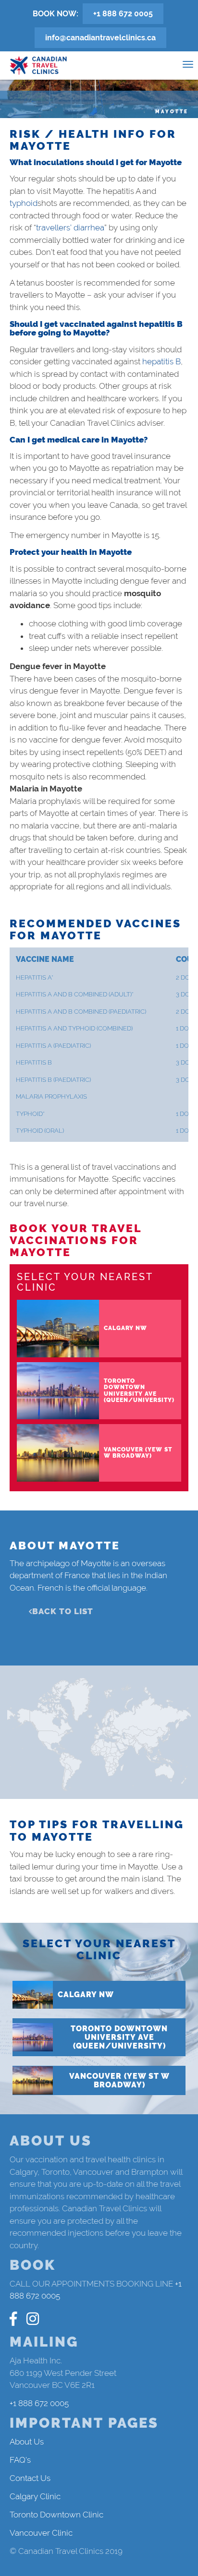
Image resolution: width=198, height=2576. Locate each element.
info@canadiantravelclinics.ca (100, 38)
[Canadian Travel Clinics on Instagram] (33, 2319)
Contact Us (30, 2478)
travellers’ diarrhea (70, 228)
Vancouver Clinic (41, 2533)
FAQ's (20, 2460)
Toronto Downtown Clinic (56, 2515)
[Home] (38, 66)
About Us (27, 2442)
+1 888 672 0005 (123, 14)
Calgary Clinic (35, 2496)
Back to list (63, 1611)
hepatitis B (161, 361)
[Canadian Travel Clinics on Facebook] (13, 2319)
